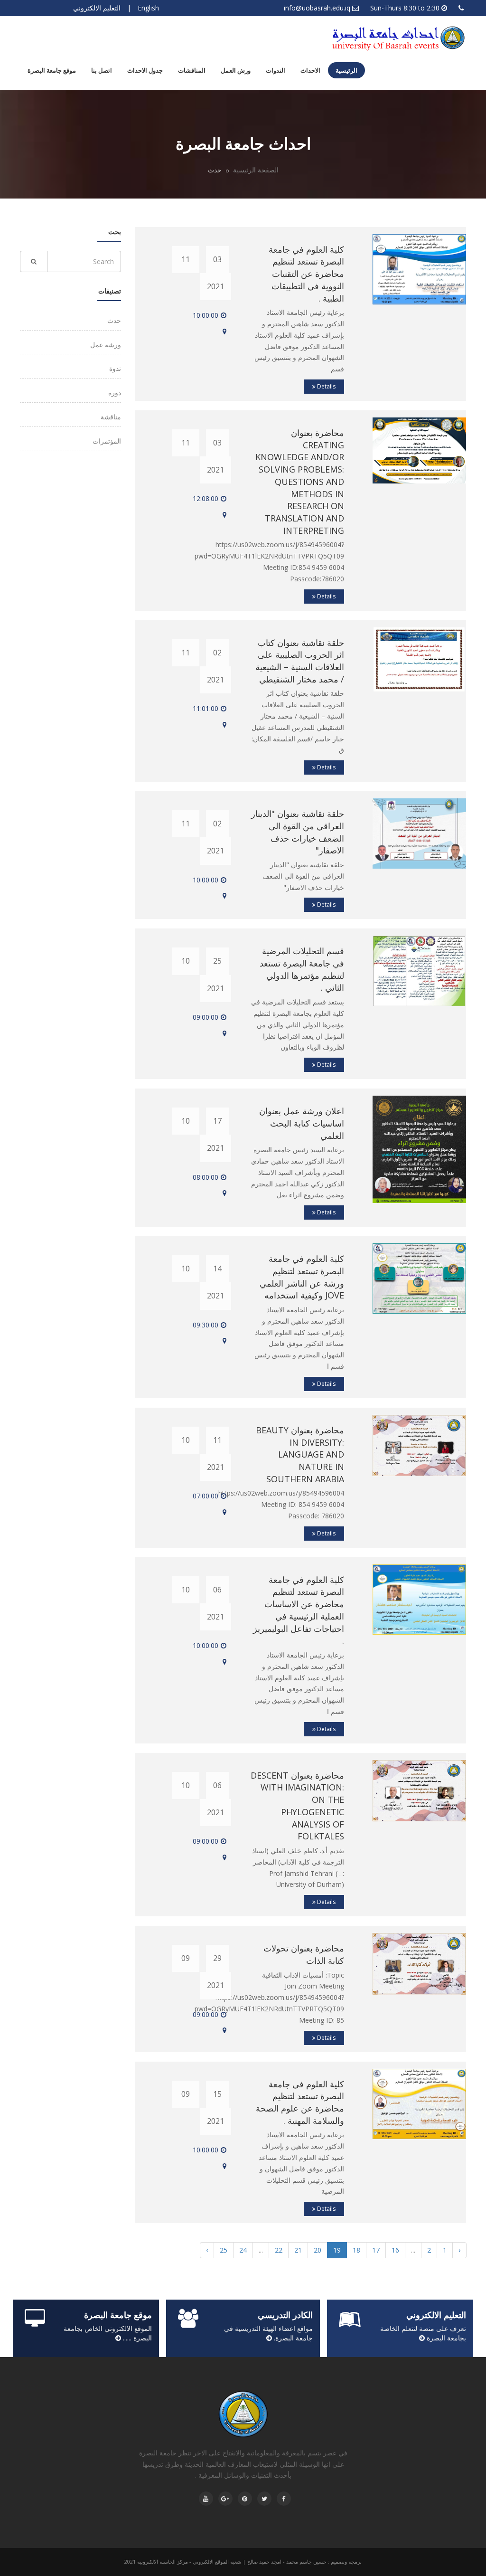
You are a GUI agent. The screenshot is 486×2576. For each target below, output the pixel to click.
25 (224, 2250)
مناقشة (111, 417)
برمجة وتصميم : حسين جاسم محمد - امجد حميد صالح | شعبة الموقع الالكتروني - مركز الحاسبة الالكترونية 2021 (243, 2562)
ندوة (115, 368)
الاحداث (310, 70)
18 (356, 2250)
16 (395, 2250)
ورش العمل (236, 70)
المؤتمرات (107, 441)
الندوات (276, 70)
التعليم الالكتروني (97, 8)
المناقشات (192, 70)
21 (298, 2250)
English (148, 8)
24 (243, 2250)
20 (318, 2250)
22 (279, 2250)
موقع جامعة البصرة (52, 70)
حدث (114, 320)
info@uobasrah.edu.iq (317, 8)
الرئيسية (346, 70)
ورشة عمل (106, 345)
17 (376, 2250)
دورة (115, 393)
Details (326, 386)
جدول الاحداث (145, 70)
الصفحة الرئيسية (256, 170)
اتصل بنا (102, 70)
